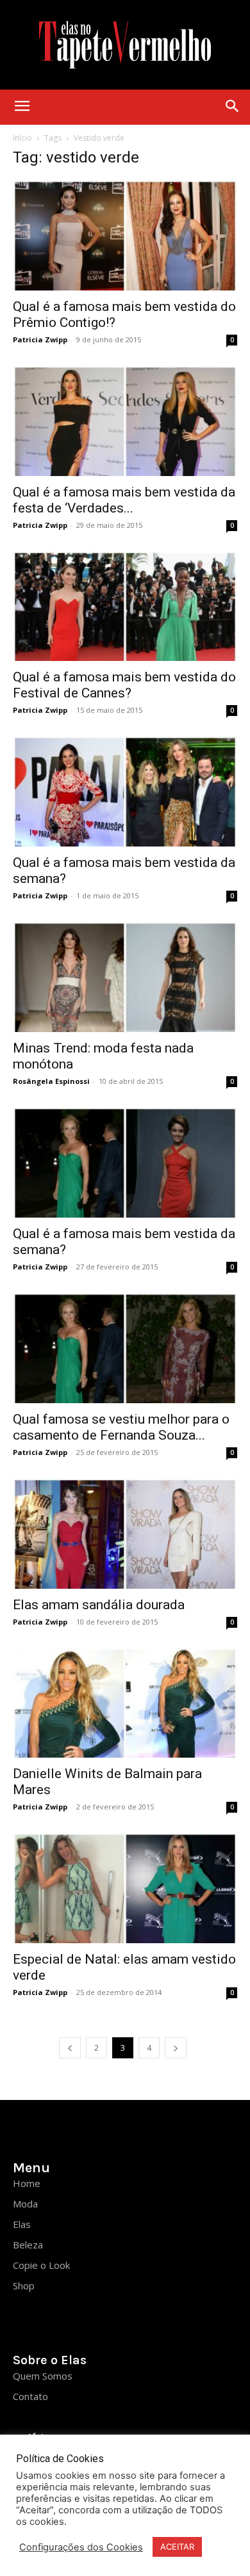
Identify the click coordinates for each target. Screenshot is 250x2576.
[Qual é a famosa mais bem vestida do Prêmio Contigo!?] (125, 235)
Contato (30, 2396)
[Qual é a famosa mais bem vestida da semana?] (125, 791)
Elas (22, 2224)
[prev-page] (70, 2048)
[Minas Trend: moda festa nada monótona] (125, 977)
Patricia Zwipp (40, 339)
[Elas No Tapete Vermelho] (125, 45)
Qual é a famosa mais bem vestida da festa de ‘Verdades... (124, 500)
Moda (25, 2204)
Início (22, 138)
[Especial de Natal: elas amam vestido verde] (125, 1888)
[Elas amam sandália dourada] (125, 1533)
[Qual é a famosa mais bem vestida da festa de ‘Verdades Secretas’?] (125, 421)
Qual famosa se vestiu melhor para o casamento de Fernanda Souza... (121, 1427)
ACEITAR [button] (177, 2547)
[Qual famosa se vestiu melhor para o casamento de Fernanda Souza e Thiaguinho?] (125, 1348)
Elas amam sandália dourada (99, 1605)
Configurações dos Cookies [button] (81, 2547)
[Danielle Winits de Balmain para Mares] (125, 1703)
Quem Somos (43, 2376)
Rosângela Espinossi (51, 1081)
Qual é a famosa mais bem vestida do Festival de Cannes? (124, 685)
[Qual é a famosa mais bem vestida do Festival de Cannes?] (125, 606)
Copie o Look (41, 2265)
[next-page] (176, 2048)
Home (27, 2183)
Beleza (28, 2245)
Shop (24, 2286)
